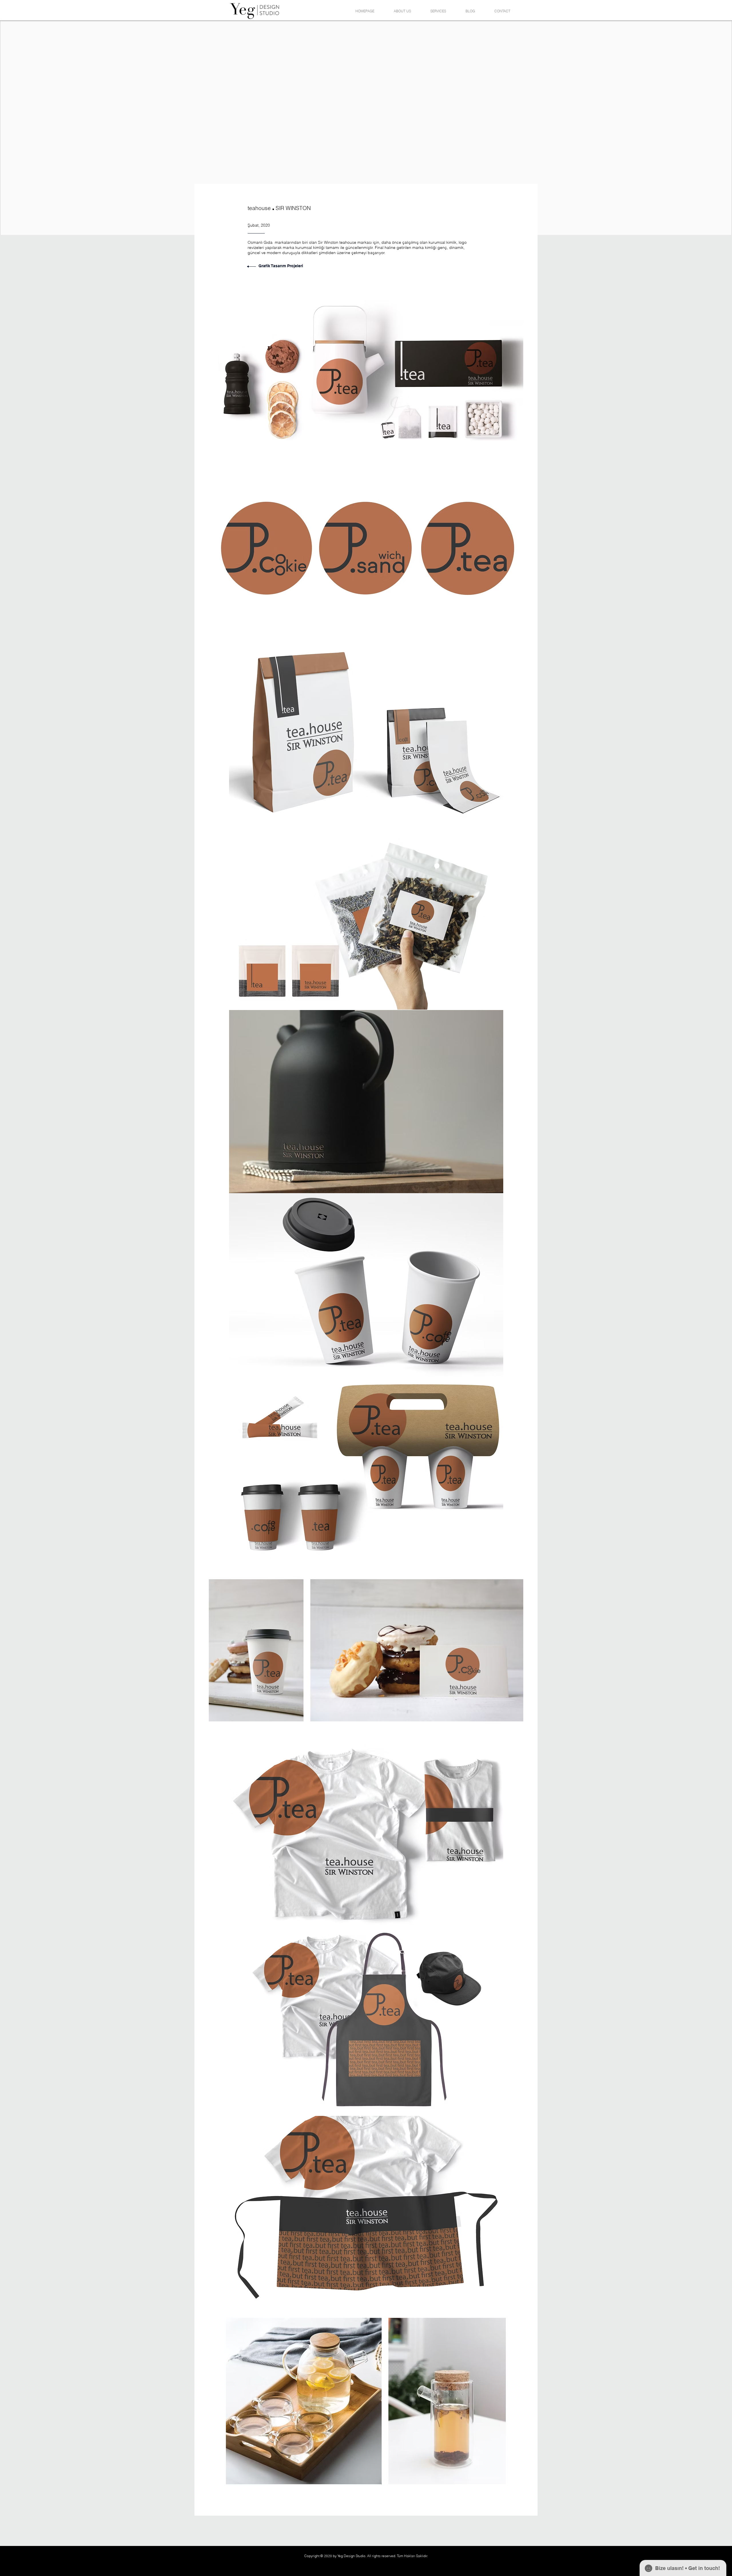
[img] (366, 369)
